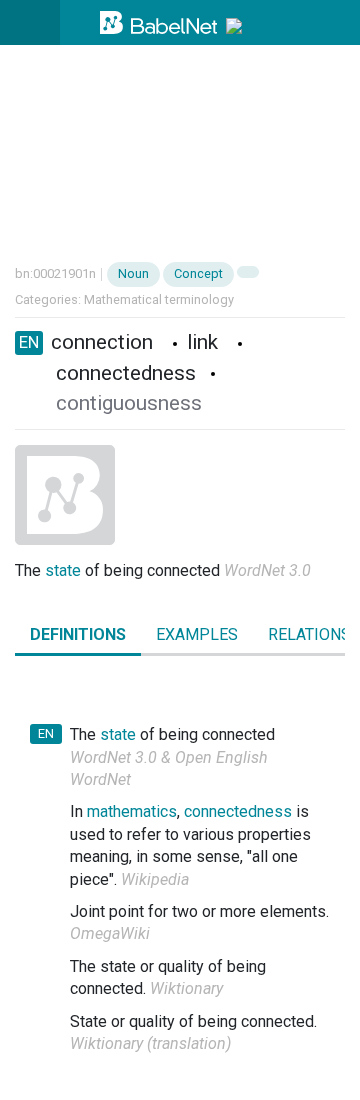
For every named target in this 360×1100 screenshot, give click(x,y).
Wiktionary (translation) (150, 1043)
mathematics (132, 811)
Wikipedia (155, 879)
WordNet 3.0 (267, 570)
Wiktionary (186, 988)
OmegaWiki (110, 933)
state (63, 570)
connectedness (238, 811)
